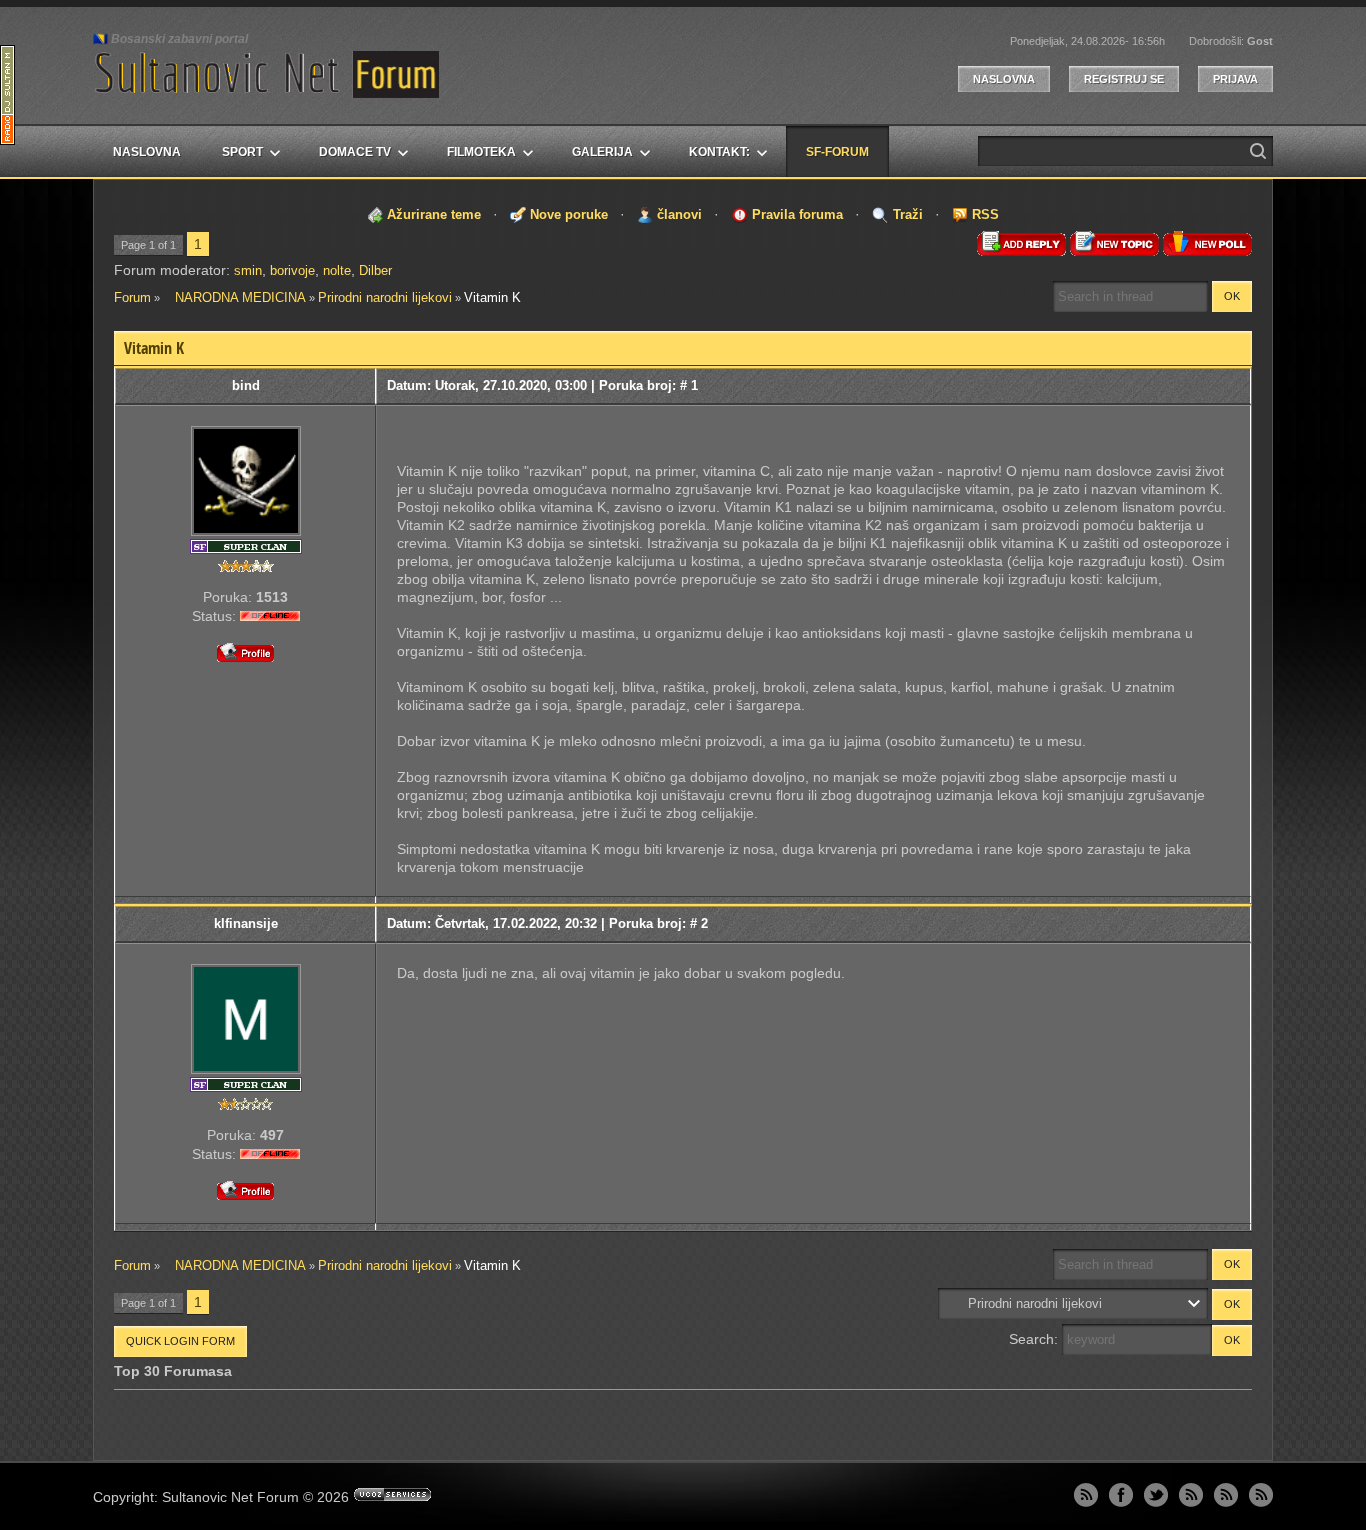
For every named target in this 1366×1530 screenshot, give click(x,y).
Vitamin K (492, 297)
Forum (132, 297)
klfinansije (246, 923)
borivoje (292, 270)
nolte (337, 270)
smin (248, 270)
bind (246, 385)
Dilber (375, 270)
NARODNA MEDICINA (234, 297)
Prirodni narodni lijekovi (385, 297)
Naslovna (1004, 79)
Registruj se (1124, 79)
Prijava (1235, 79)
